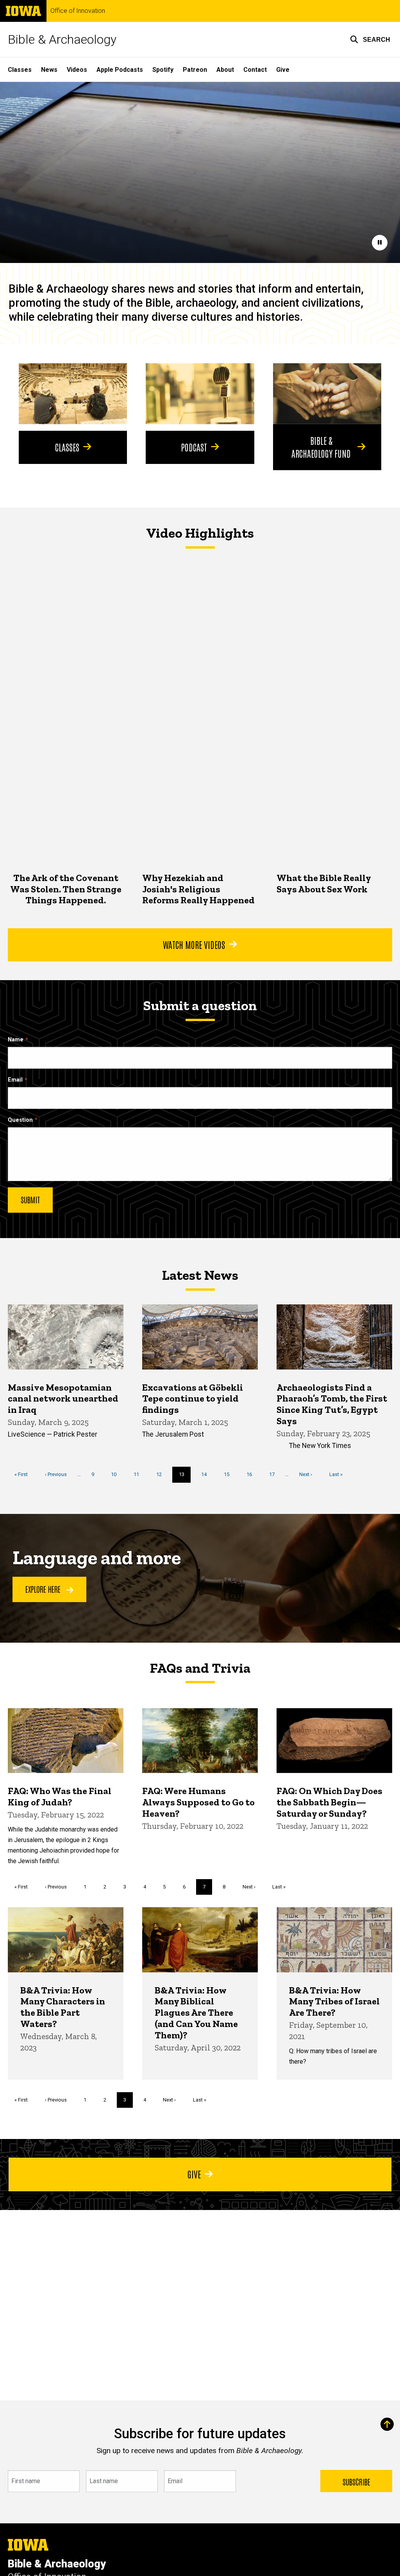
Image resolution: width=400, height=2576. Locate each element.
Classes (20, 70)
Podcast (194, 447)
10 (117, 1474)
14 (207, 1474)
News (49, 70)
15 (229, 1474)
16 (252, 1474)
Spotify (163, 70)
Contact (255, 70)
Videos (77, 70)
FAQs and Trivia (200, 1668)
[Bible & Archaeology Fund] (327, 394)
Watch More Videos (194, 944)
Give (283, 70)
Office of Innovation (78, 11)
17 (275, 1474)
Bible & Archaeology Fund (321, 446)
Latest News (200, 1275)
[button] (370, 39)
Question (20, 1120)
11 (139, 1474)
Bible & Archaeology (62, 39)
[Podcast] (200, 394)
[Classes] (73, 394)
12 (162, 1474)
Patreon (195, 70)
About (225, 70)
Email (15, 1080)
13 (185, 1477)
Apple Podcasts (120, 70)
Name (16, 1040)
